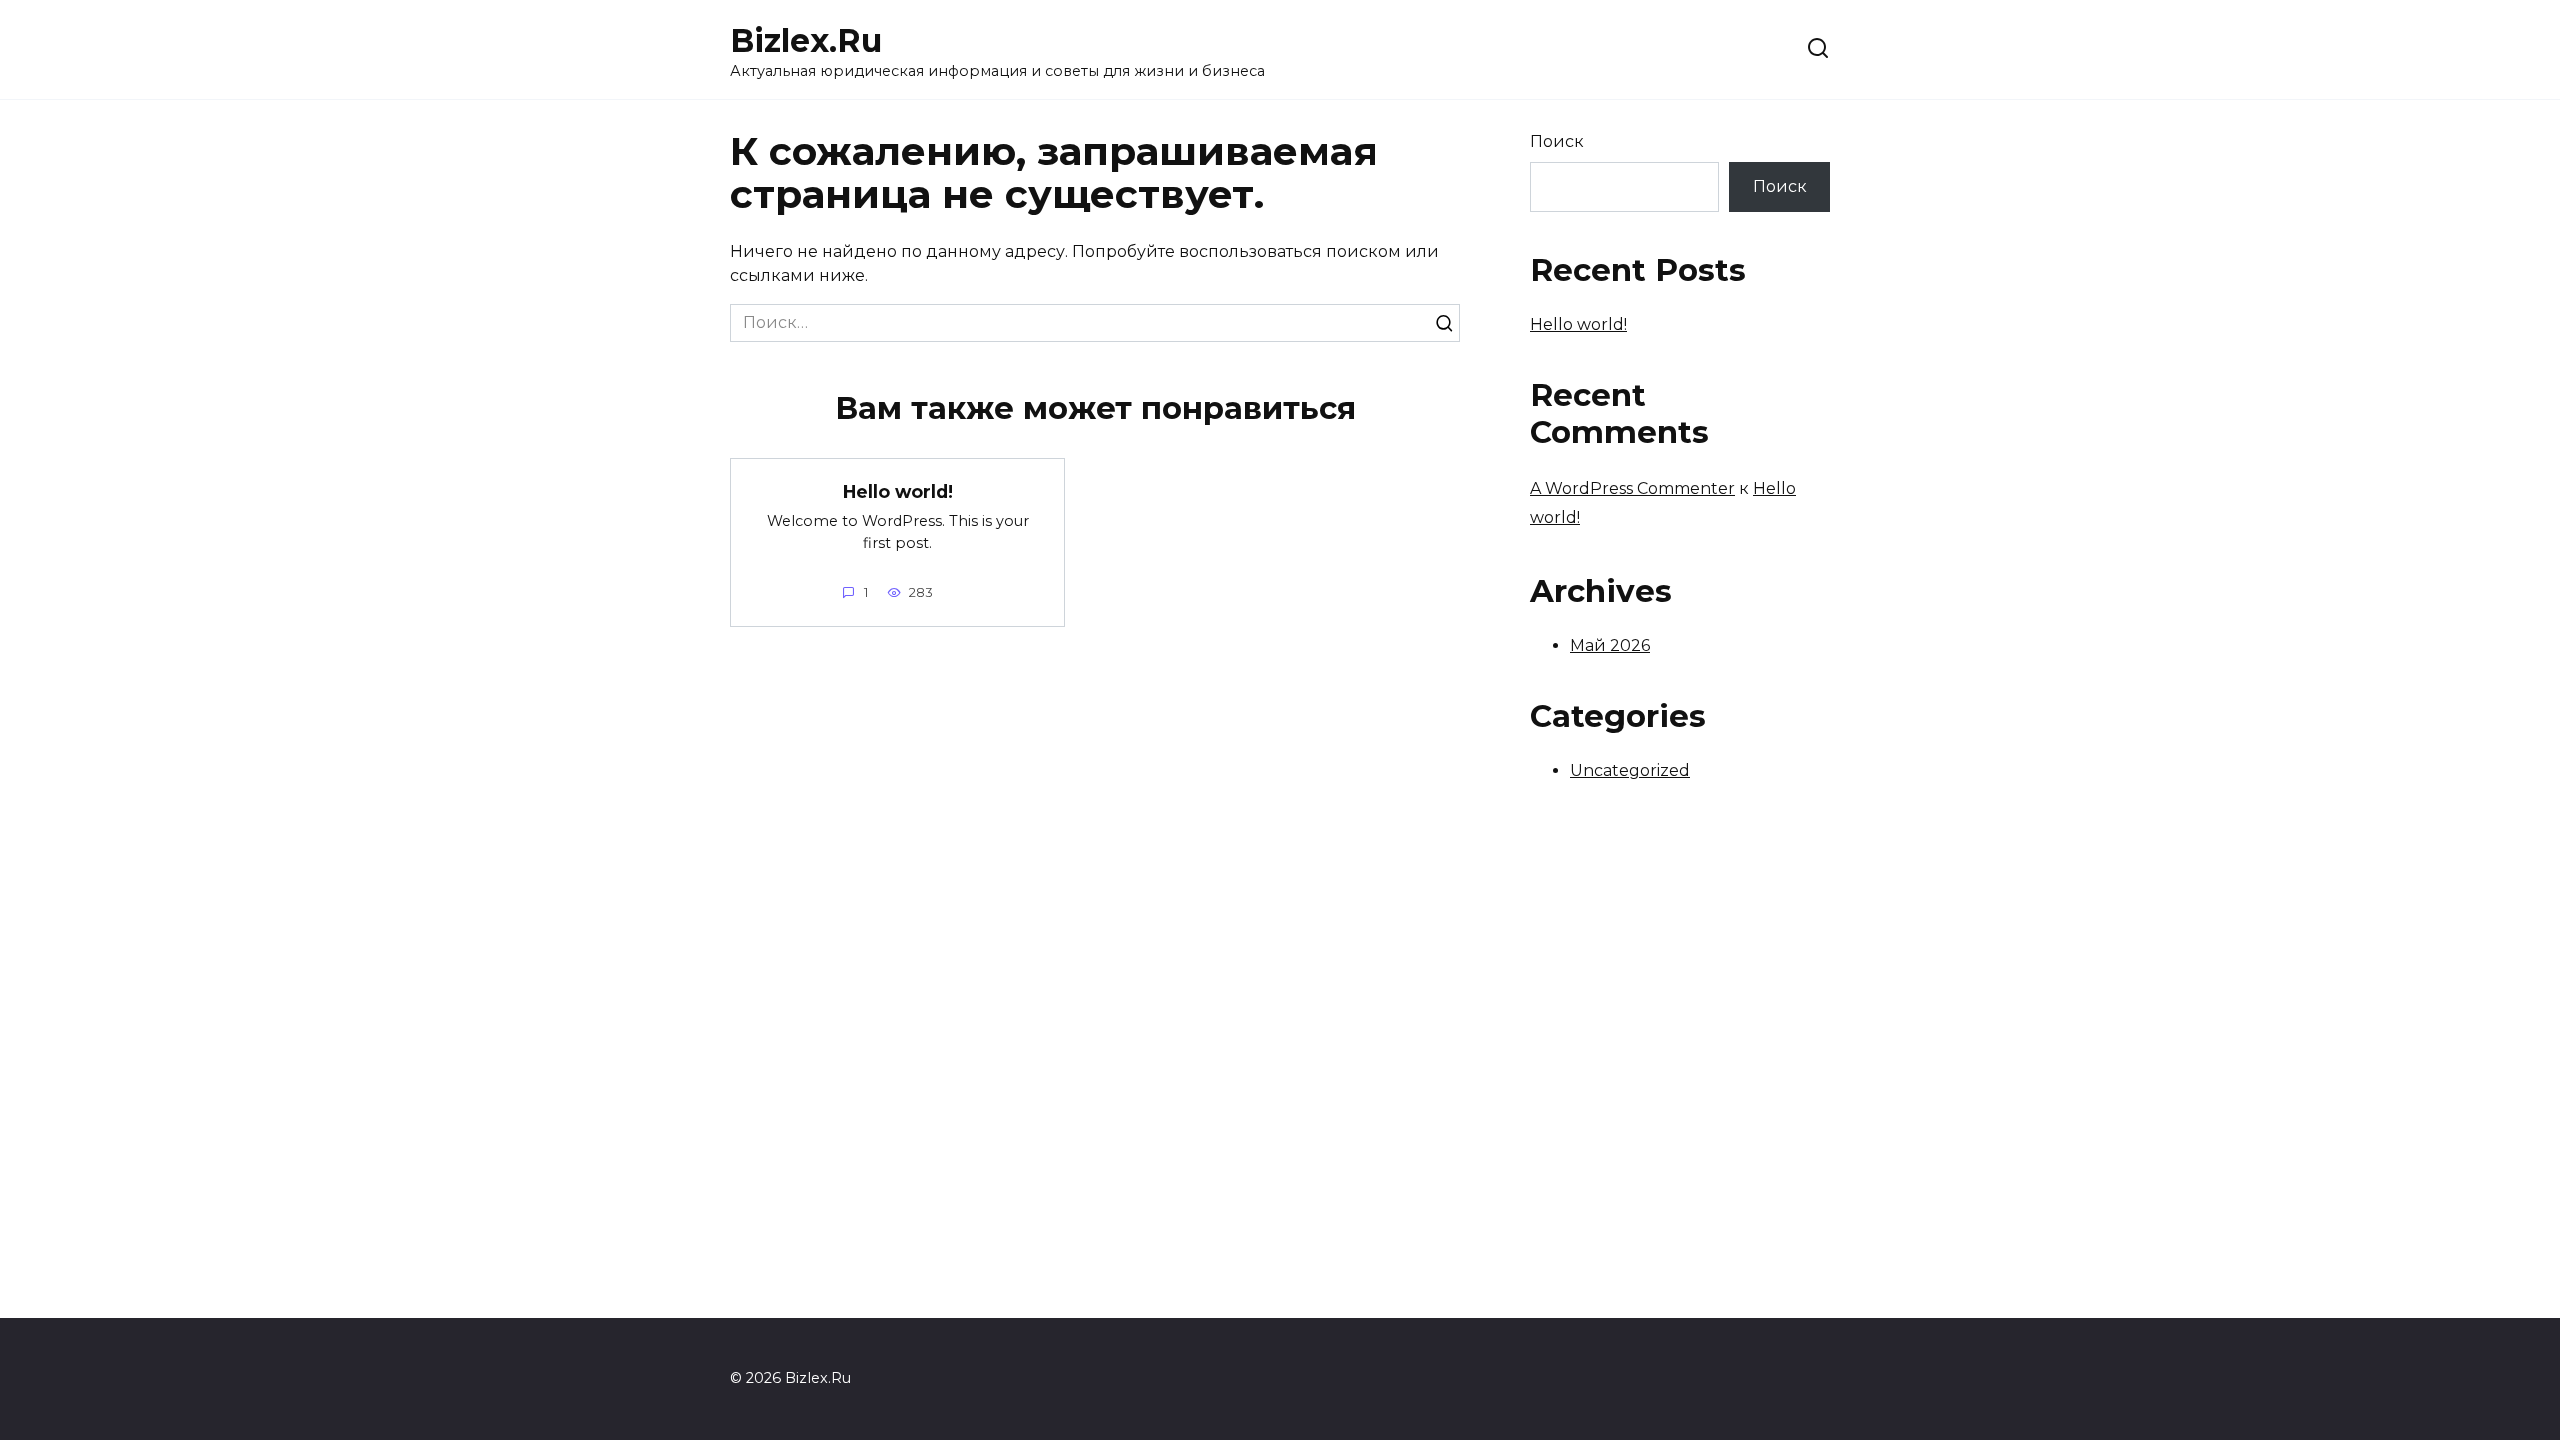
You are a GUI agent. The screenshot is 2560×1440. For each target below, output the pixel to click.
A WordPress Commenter (1632, 488)
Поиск (1557, 141)
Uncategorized (1630, 770)
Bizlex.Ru (806, 40)
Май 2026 (1610, 645)
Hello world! (898, 490)
